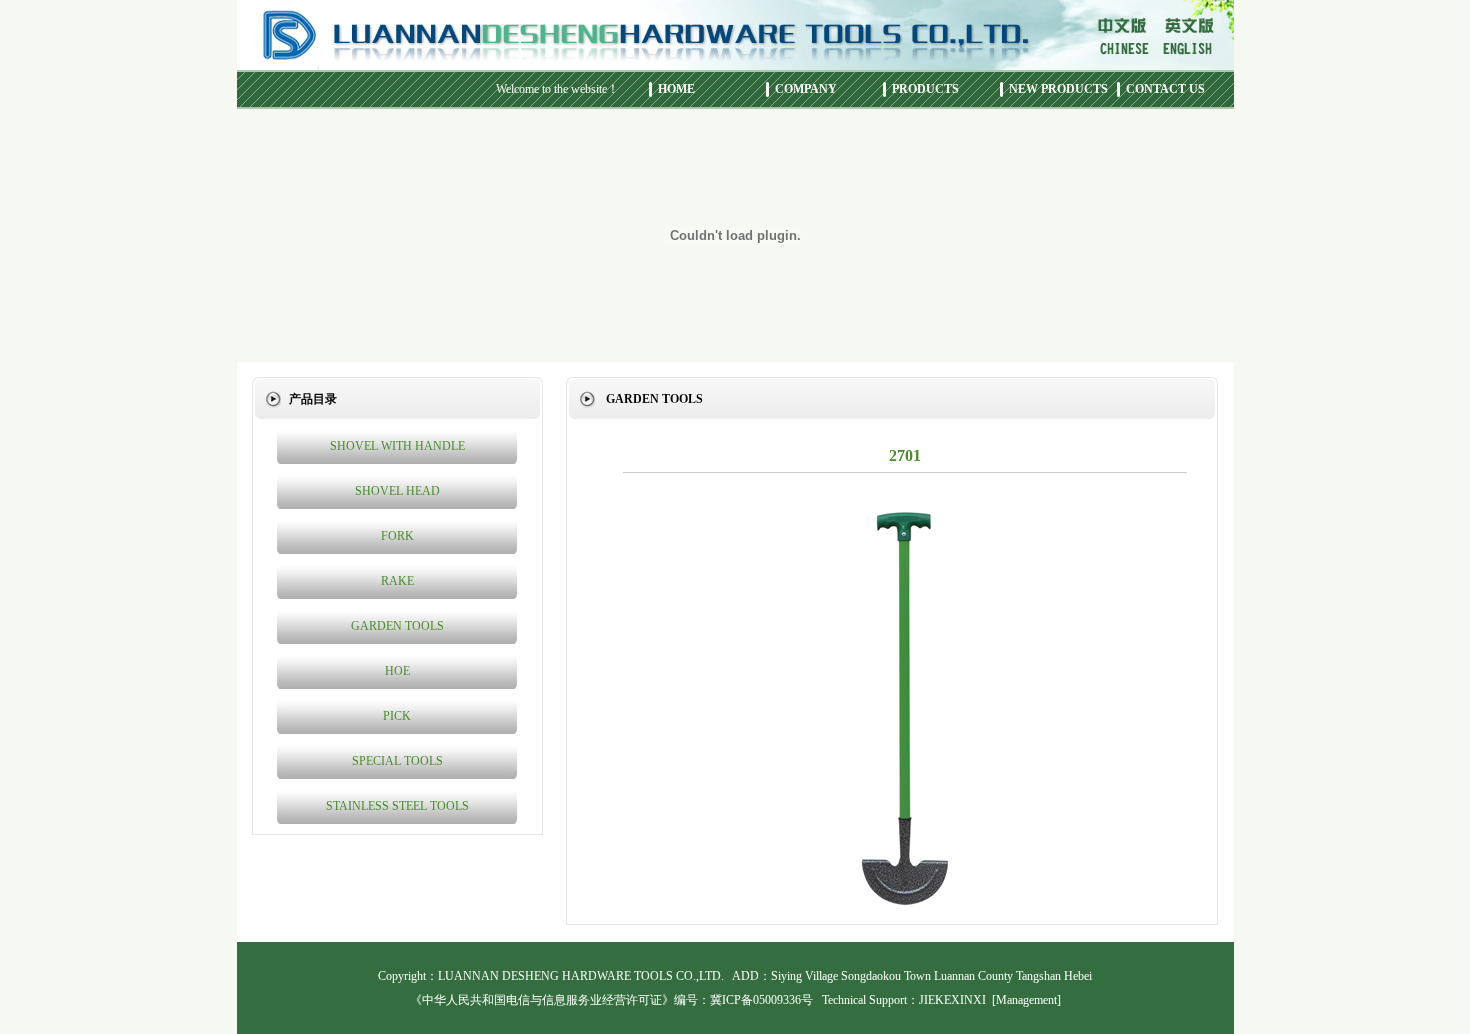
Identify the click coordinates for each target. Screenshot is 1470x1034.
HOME (676, 89)
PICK (397, 716)
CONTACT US (1165, 89)
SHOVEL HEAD (397, 491)
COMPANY (806, 89)
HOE (397, 671)
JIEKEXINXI (952, 1000)
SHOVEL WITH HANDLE (397, 446)
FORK (397, 536)
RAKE (397, 581)
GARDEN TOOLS (397, 626)
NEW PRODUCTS (1058, 89)
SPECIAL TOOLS (397, 761)
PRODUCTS (925, 89)
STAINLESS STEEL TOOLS (397, 806)
